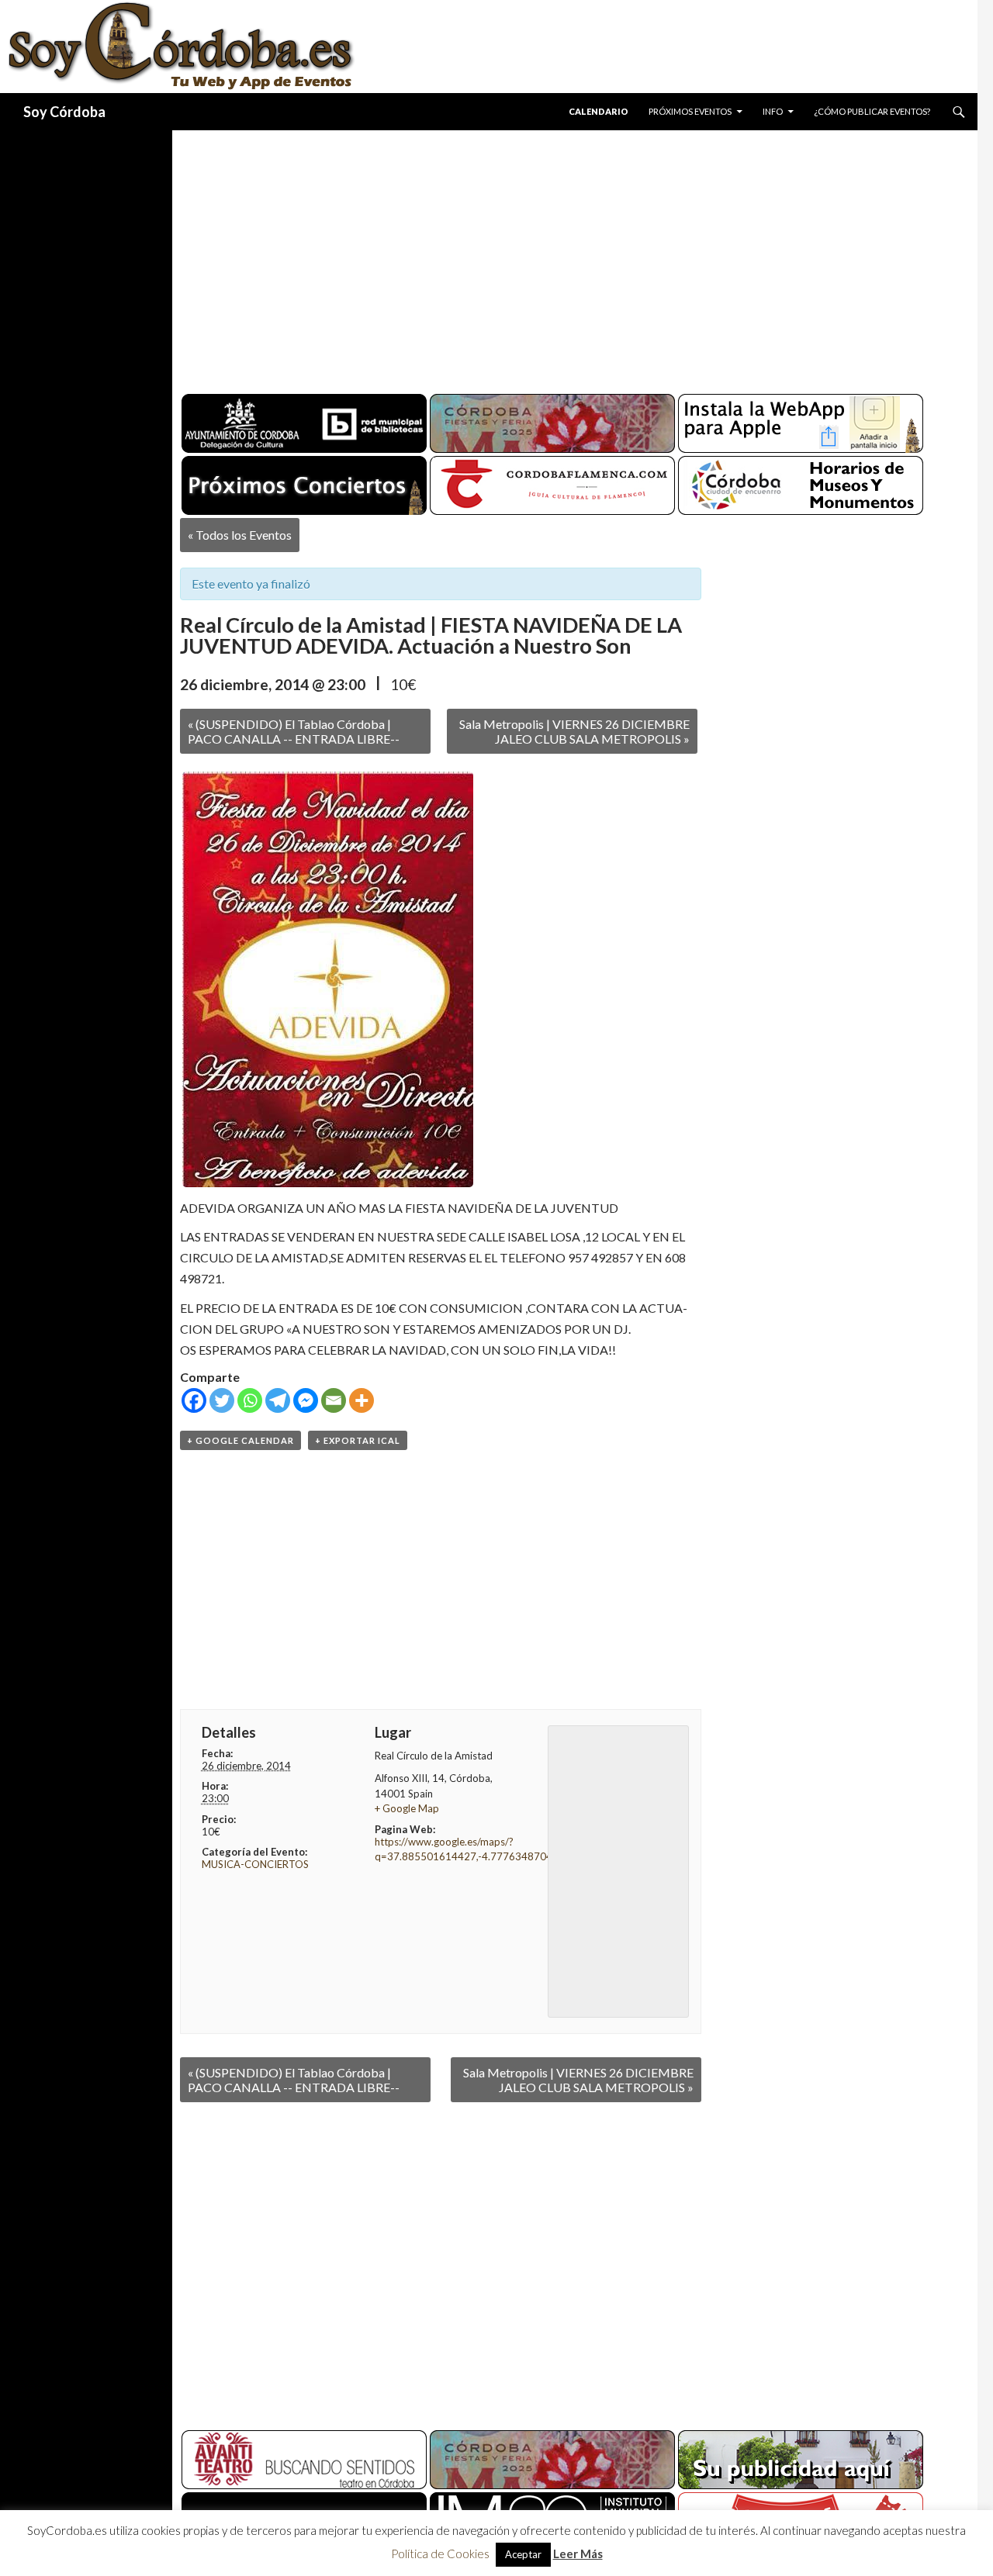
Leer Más (578, 2554)
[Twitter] (222, 1400)
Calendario (599, 111)
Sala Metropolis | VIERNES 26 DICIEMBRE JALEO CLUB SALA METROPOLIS (574, 731)
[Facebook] (194, 1400)
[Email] (334, 1400)
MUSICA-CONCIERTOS (255, 1864)
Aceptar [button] (523, 2554)
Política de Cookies (440, 2554)
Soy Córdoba (64, 112)
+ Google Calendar (240, 1440)
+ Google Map (407, 1808)
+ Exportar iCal (358, 1440)
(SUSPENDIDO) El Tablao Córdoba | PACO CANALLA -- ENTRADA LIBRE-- (294, 731)
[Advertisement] (560, 256)
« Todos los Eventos (240, 535)
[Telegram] (278, 1400)
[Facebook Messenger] (306, 1400)
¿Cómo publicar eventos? (872, 111)
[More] (362, 1400)
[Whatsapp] (250, 1400)
